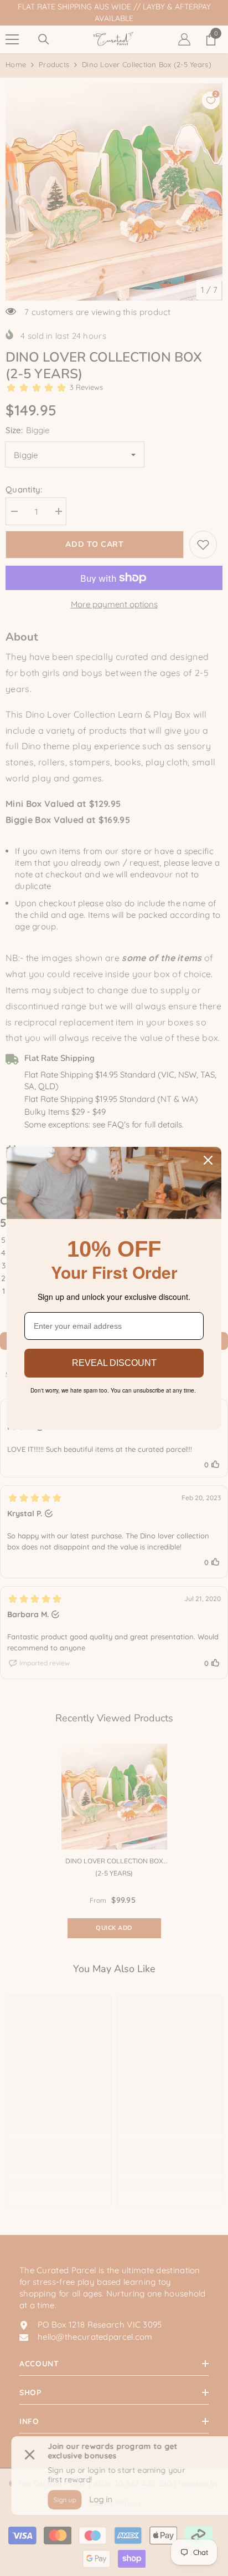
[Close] (208, 1160)
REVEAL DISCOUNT (114, 1363)
